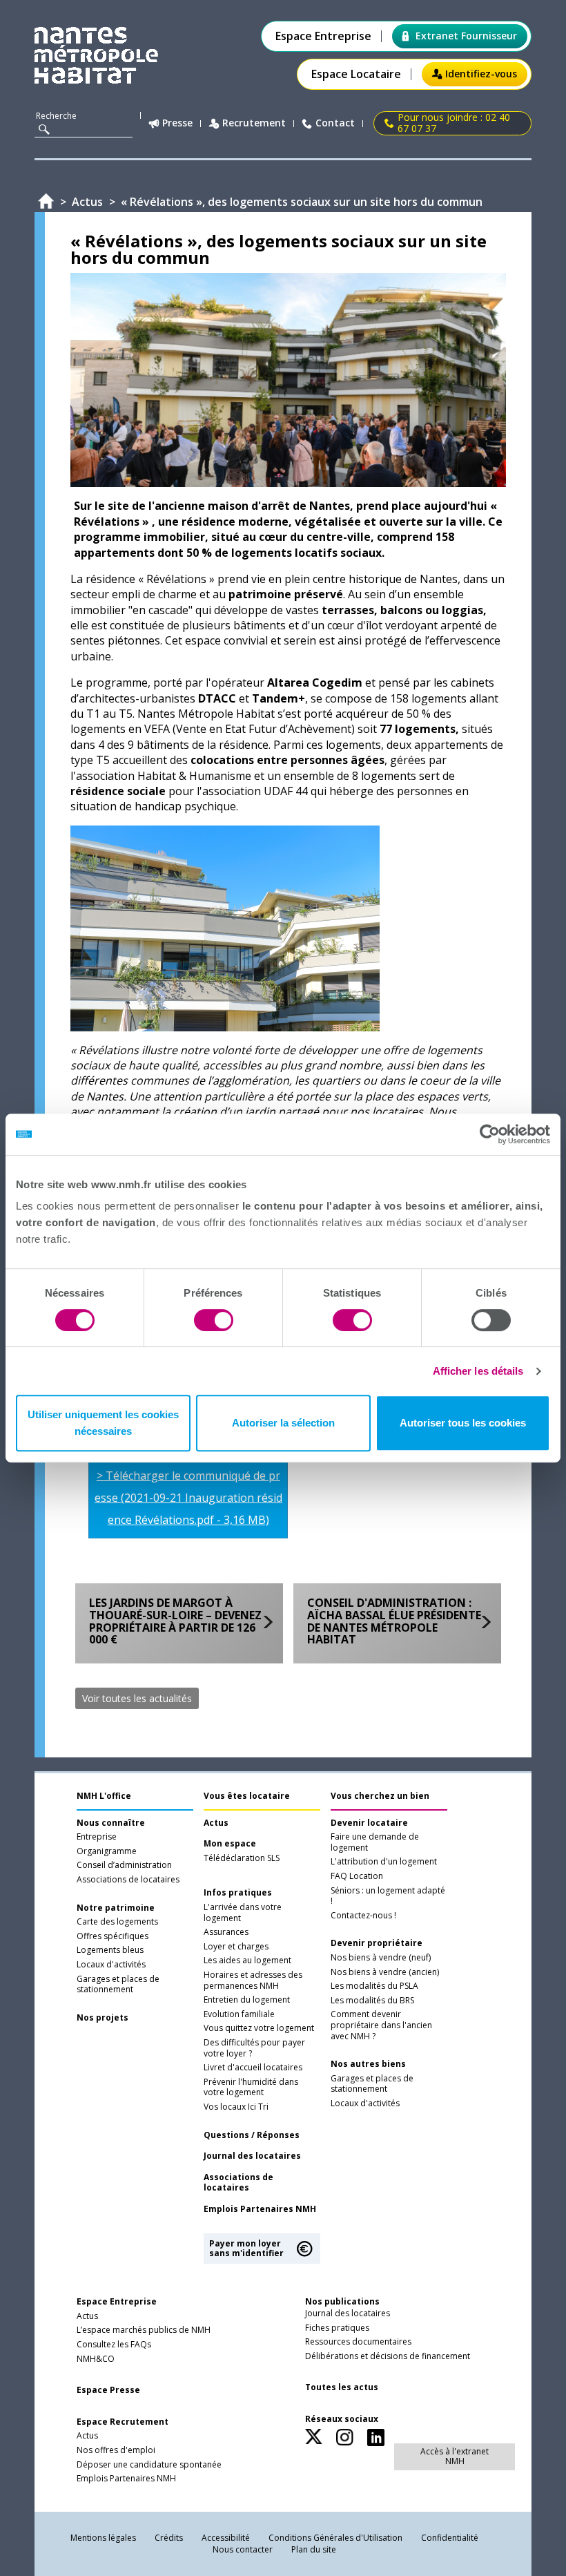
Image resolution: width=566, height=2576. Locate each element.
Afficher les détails (478, 1371)
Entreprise (97, 1837)
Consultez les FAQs (114, 2345)
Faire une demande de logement (375, 1842)
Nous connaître (111, 1823)
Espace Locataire (356, 74)
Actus (216, 1823)
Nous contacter (243, 2549)
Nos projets (103, 2018)
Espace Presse (108, 2390)
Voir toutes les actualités (137, 1698)
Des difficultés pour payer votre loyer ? (254, 2048)
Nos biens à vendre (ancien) (385, 1972)
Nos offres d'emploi (116, 2450)
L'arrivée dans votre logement (243, 1913)
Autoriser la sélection (283, 1423)
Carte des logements (117, 1922)
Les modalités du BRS (372, 2001)
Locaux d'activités (111, 1965)
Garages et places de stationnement (118, 1985)
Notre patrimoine (116, 1908)
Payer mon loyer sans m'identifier (246, 2248)
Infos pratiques (238, 1893)
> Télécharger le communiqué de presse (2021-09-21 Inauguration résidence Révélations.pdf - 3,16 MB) (188, 1498)
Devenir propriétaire (377, 1943)
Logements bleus (110, 1950)
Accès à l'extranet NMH (455, 2456)
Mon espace (230, 1844)
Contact (335, 123)
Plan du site (314, 2549)
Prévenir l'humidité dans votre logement (251, 2088)
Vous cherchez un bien (380, 1796)
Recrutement (254, 123)
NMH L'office (104, 1796)
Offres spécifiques (113, 1936)
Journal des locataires (252, 2156)
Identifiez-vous (481, 74)
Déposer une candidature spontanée (149, 2465)
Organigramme (107, 1851)
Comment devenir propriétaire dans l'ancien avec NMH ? (381, 2025)
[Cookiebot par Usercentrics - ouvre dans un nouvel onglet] (490, 1134)
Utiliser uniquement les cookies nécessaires (103, 1423)
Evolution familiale (239, 2014)
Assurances (226, 1932)
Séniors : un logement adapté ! (388, 1896)
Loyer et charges (236, 1947)
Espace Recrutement (123, 2422)
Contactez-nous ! (363, 1916)
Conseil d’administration (124, 1865)
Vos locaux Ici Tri (236, 2107)
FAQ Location (357, 1876)
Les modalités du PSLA (374, 1986)
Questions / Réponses (252, 2135)
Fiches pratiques (337, 2328)
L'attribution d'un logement (384, 1862)
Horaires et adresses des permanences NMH (253, 1981)
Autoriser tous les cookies (463, 1423)
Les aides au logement (247, 1960)
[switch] (214, 1320)
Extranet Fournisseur (466, 36)
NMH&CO (96, 2359)
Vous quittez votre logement (259, 2028)
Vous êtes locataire (247, 1796)
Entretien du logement (247, 2000)
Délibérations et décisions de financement (388, 2356)
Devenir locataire (369, 1823)
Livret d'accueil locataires (253, 2068)
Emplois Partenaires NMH (260, 2209)
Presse (177, 123)
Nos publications (342, 2301)
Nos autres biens (368, 2064)
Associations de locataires (128, 1880)
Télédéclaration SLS (242, 1858)
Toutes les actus (342, 2387)
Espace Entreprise (323, 36)
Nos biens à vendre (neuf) (381, 1958)
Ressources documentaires (358, 2342)
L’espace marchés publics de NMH (144, 2330)
